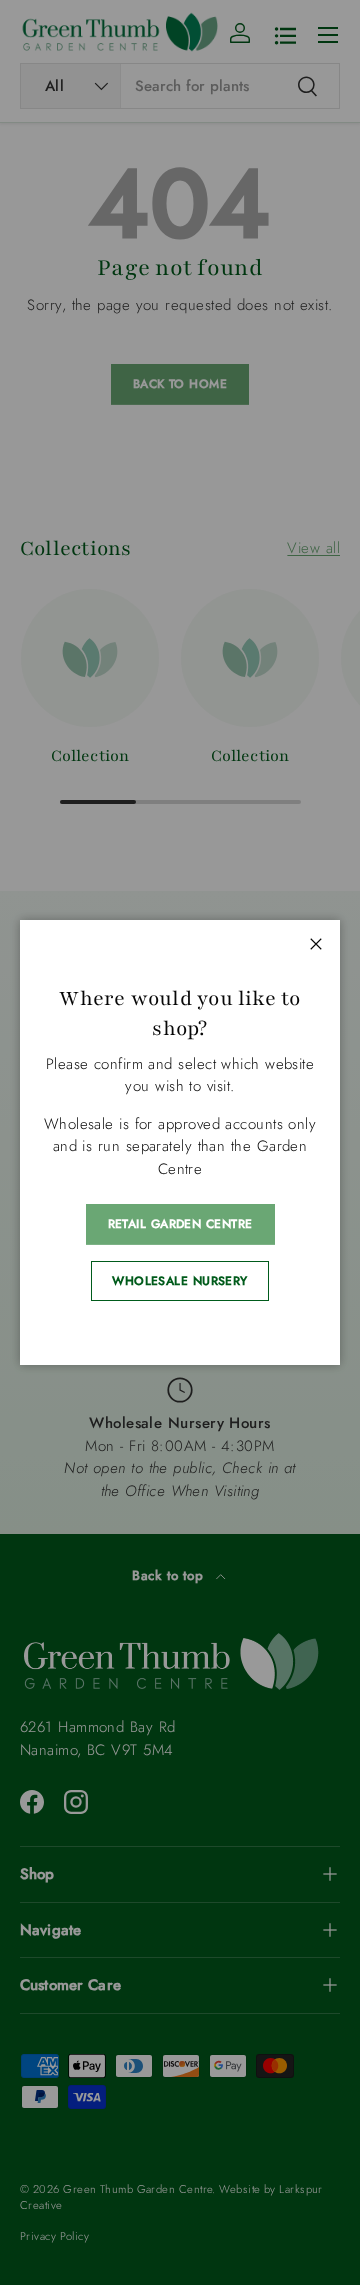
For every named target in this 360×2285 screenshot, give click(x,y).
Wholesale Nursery (180, 1281)
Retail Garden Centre (180, 1224)
